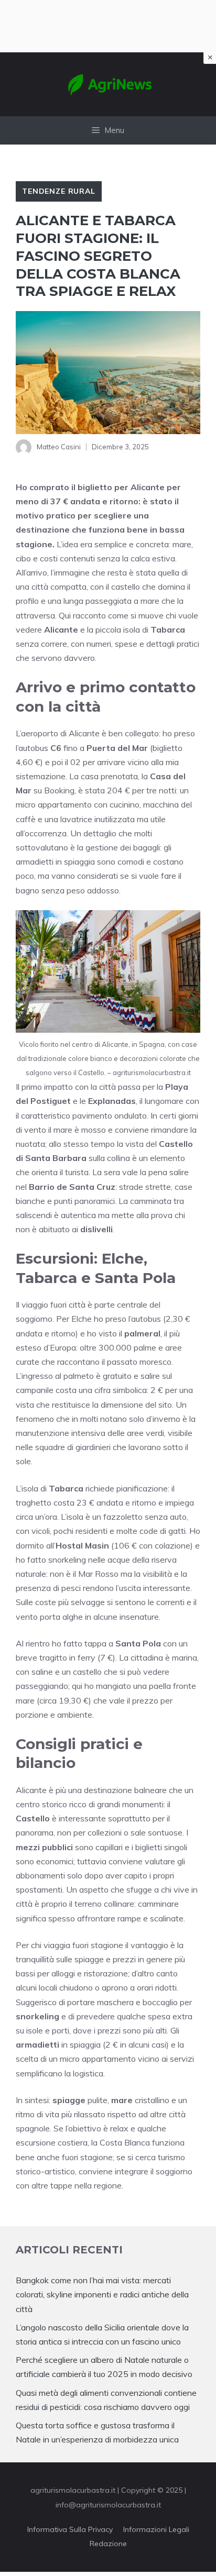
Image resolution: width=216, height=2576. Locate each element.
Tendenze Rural (59, 191)
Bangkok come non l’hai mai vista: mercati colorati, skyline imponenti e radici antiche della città (102, 2294)
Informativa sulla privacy (70, 2529)
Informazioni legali (156, 2529)
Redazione (108, 2544)
